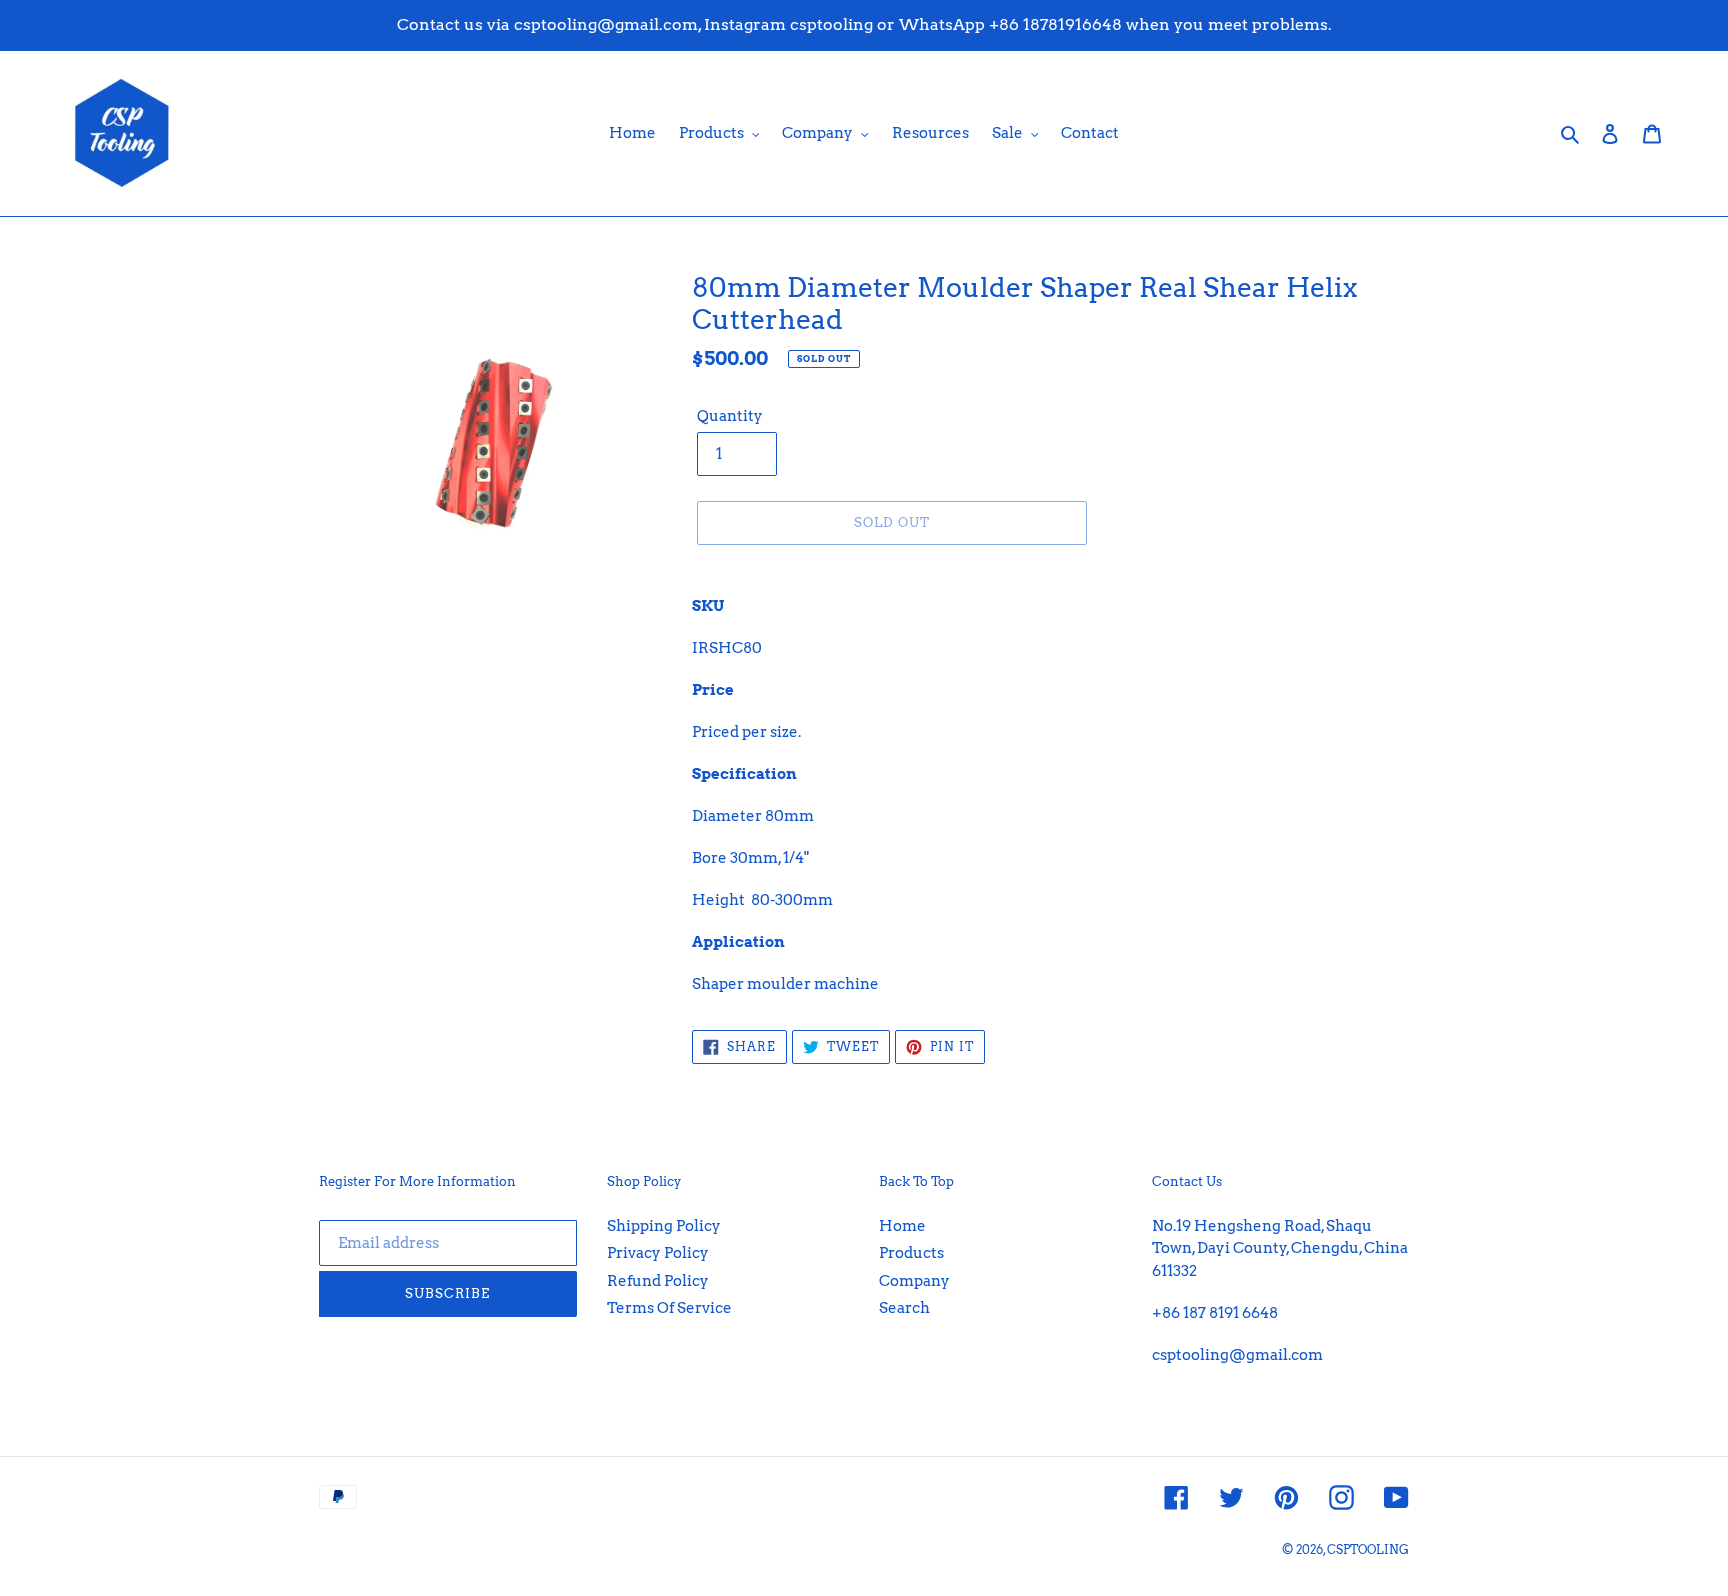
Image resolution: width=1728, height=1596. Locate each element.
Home (902, 1226)
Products (911, 1253)
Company (914, 1281)
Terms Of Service (669, 1308)
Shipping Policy (664, 1226)
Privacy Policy (658, 1253)
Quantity (730, 416)
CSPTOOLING (1368, 1549)
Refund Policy (658, 1281)
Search (904, 1308)
